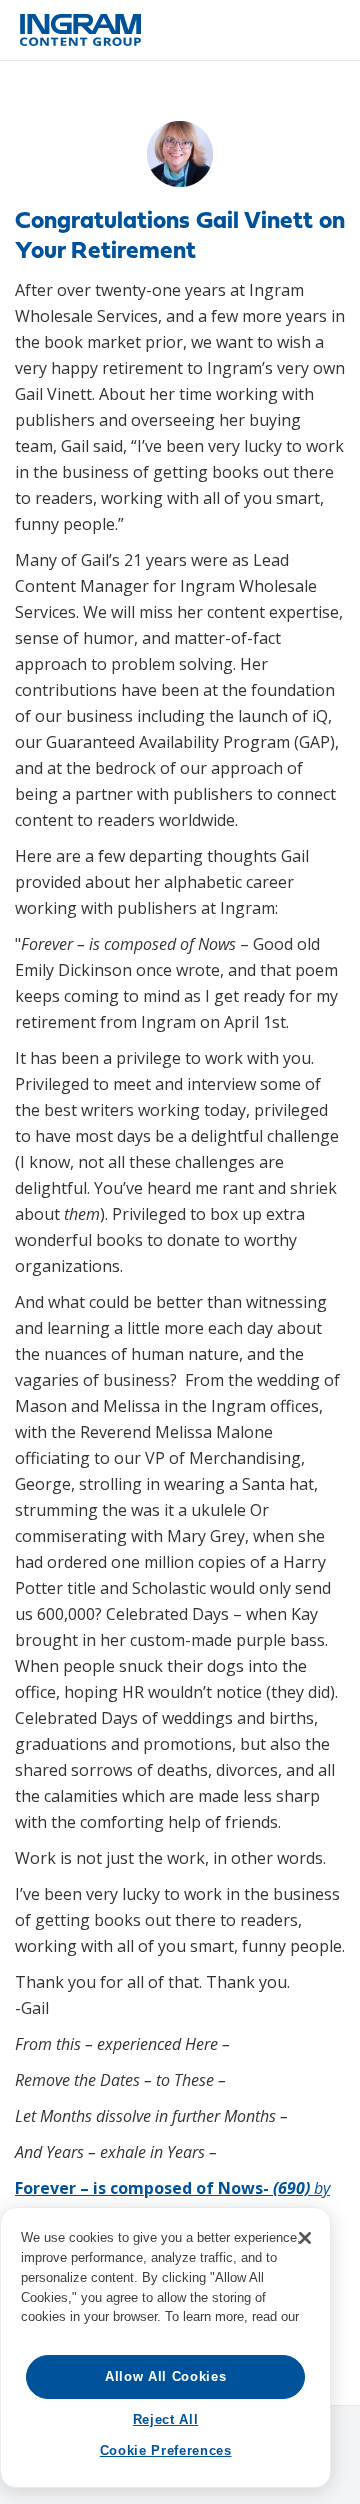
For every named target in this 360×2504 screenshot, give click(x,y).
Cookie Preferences (166, 2450)
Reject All (166, 2419)
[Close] (305, 2238)
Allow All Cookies (165, 2376)
